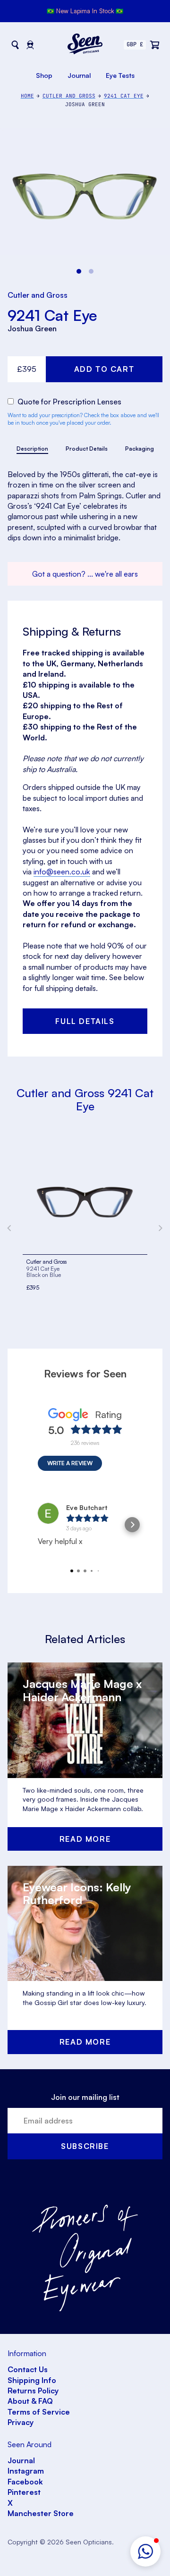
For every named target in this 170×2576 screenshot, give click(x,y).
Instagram (26, 2471)
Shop (44, 75)
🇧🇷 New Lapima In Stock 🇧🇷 (85, 11)
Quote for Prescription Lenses (68, 402)
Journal (79, 75)
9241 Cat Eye (52, 315)
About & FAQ (30, 2401)
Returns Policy (33, 2391)
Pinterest (24, 2492)
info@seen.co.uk (62, 872)
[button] (145, 2551)
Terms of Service (39, 2412)
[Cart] (155, 45)
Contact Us (28, 2369)
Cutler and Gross (38, 295)
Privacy (21, 2422)
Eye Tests (120, 75)
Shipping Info (32, 2380)
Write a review (70, 1463)
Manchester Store (41, 2513)
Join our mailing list (85, 2097)
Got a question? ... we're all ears (85, 574)
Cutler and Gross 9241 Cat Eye (85, 1099)
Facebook (25, 2482)
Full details (85, 1021)
